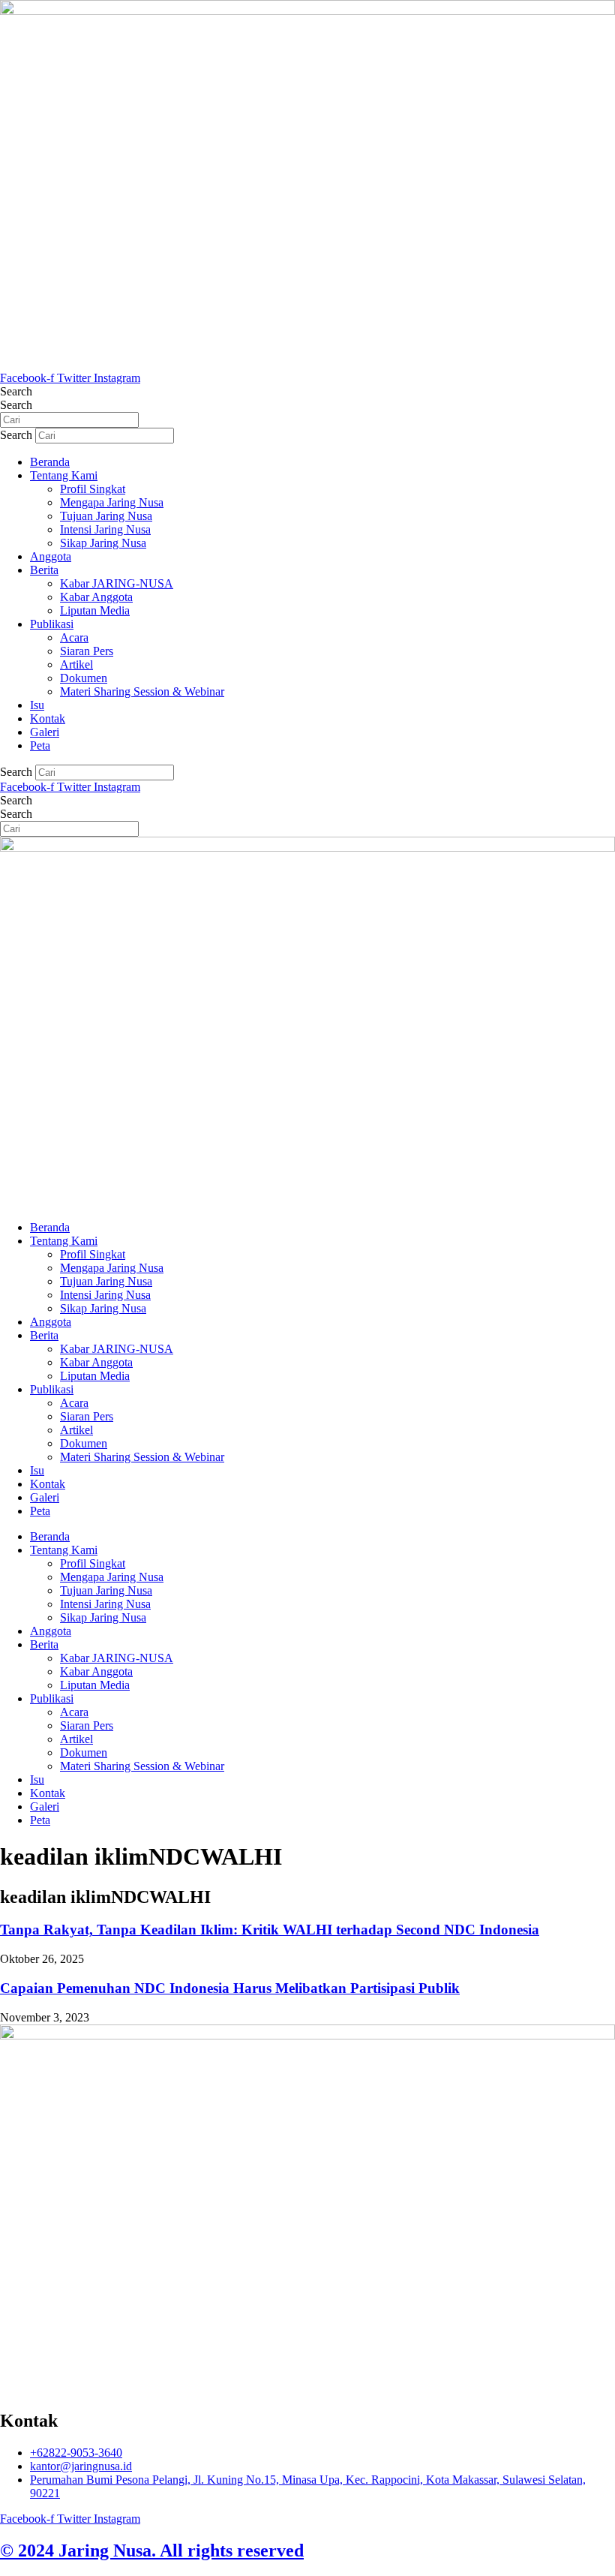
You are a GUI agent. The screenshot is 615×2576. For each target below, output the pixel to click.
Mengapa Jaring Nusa (112, 502)
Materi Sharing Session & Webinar (142, 691)
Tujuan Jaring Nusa (106, 516)
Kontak (48, 718)
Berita (44, 570)
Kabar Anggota (96, 597)
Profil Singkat (93, 489)
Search (16, 391)
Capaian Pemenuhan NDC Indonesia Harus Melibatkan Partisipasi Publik (230, 1988)
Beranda (50, 462)
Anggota (51, 556)
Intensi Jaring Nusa (105, 529)
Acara (74, 637)
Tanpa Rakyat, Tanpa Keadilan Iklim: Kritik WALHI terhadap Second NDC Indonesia (270, 1930)
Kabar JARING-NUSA (117, 583)
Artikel (76, 664)
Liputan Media (95, 610)
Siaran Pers (87, 651)
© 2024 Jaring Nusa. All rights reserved (152, 2550)
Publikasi (52, 624)
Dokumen (84, 678)
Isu (37, 705)
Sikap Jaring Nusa (103, 543)
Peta (40, 745)
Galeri (45, 732)
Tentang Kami (64, 475)
